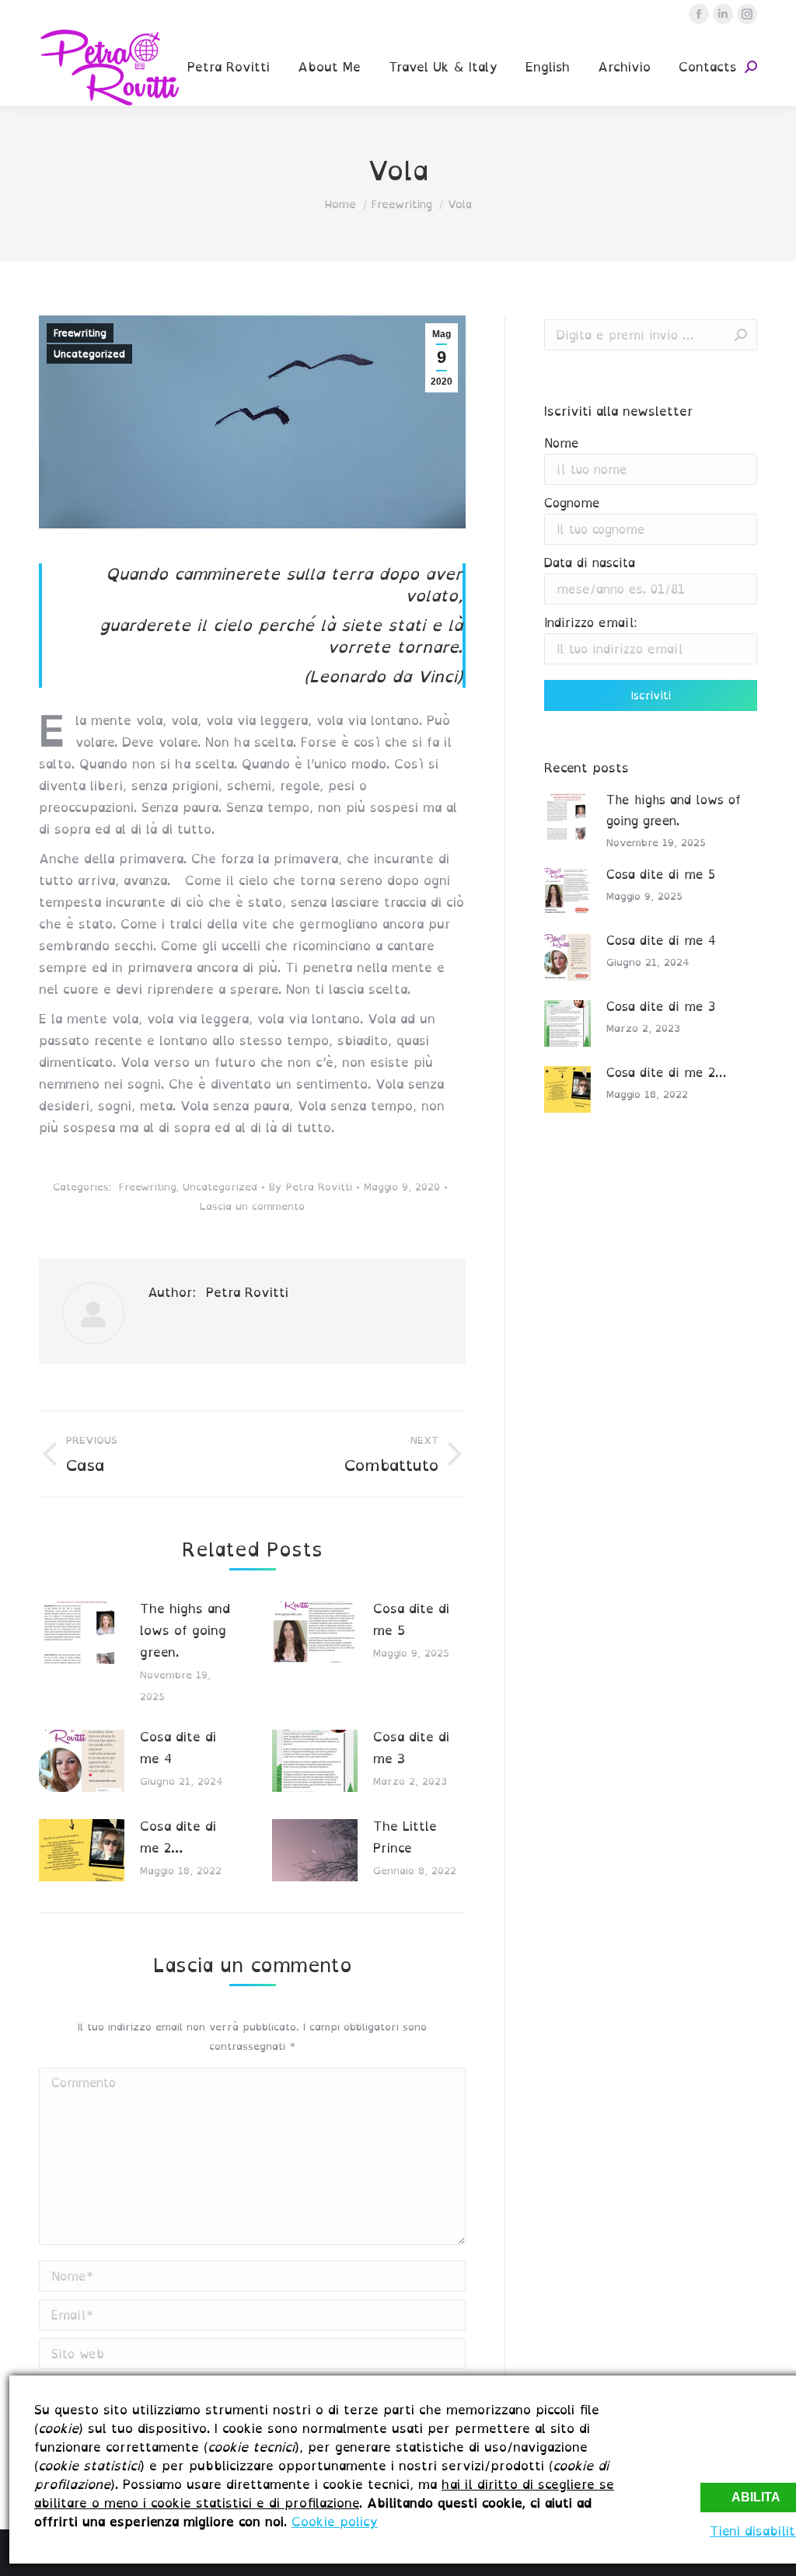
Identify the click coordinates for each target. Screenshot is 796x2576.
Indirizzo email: (590, 623)
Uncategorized (89, 354)
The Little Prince (405, 1837)
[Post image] (82, 1633)
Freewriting (80, 333)
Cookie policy (335, 2522)
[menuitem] (229, 67)
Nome (562, 443)
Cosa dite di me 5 (411, 1619)
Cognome (572, 503)
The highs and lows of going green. (185, 1630)
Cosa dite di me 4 (178, 1748)
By (311, 1187)
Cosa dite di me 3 (411, 1748)
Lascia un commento (252, 1206)
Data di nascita (590, 563)
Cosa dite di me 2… (178, 1837)
